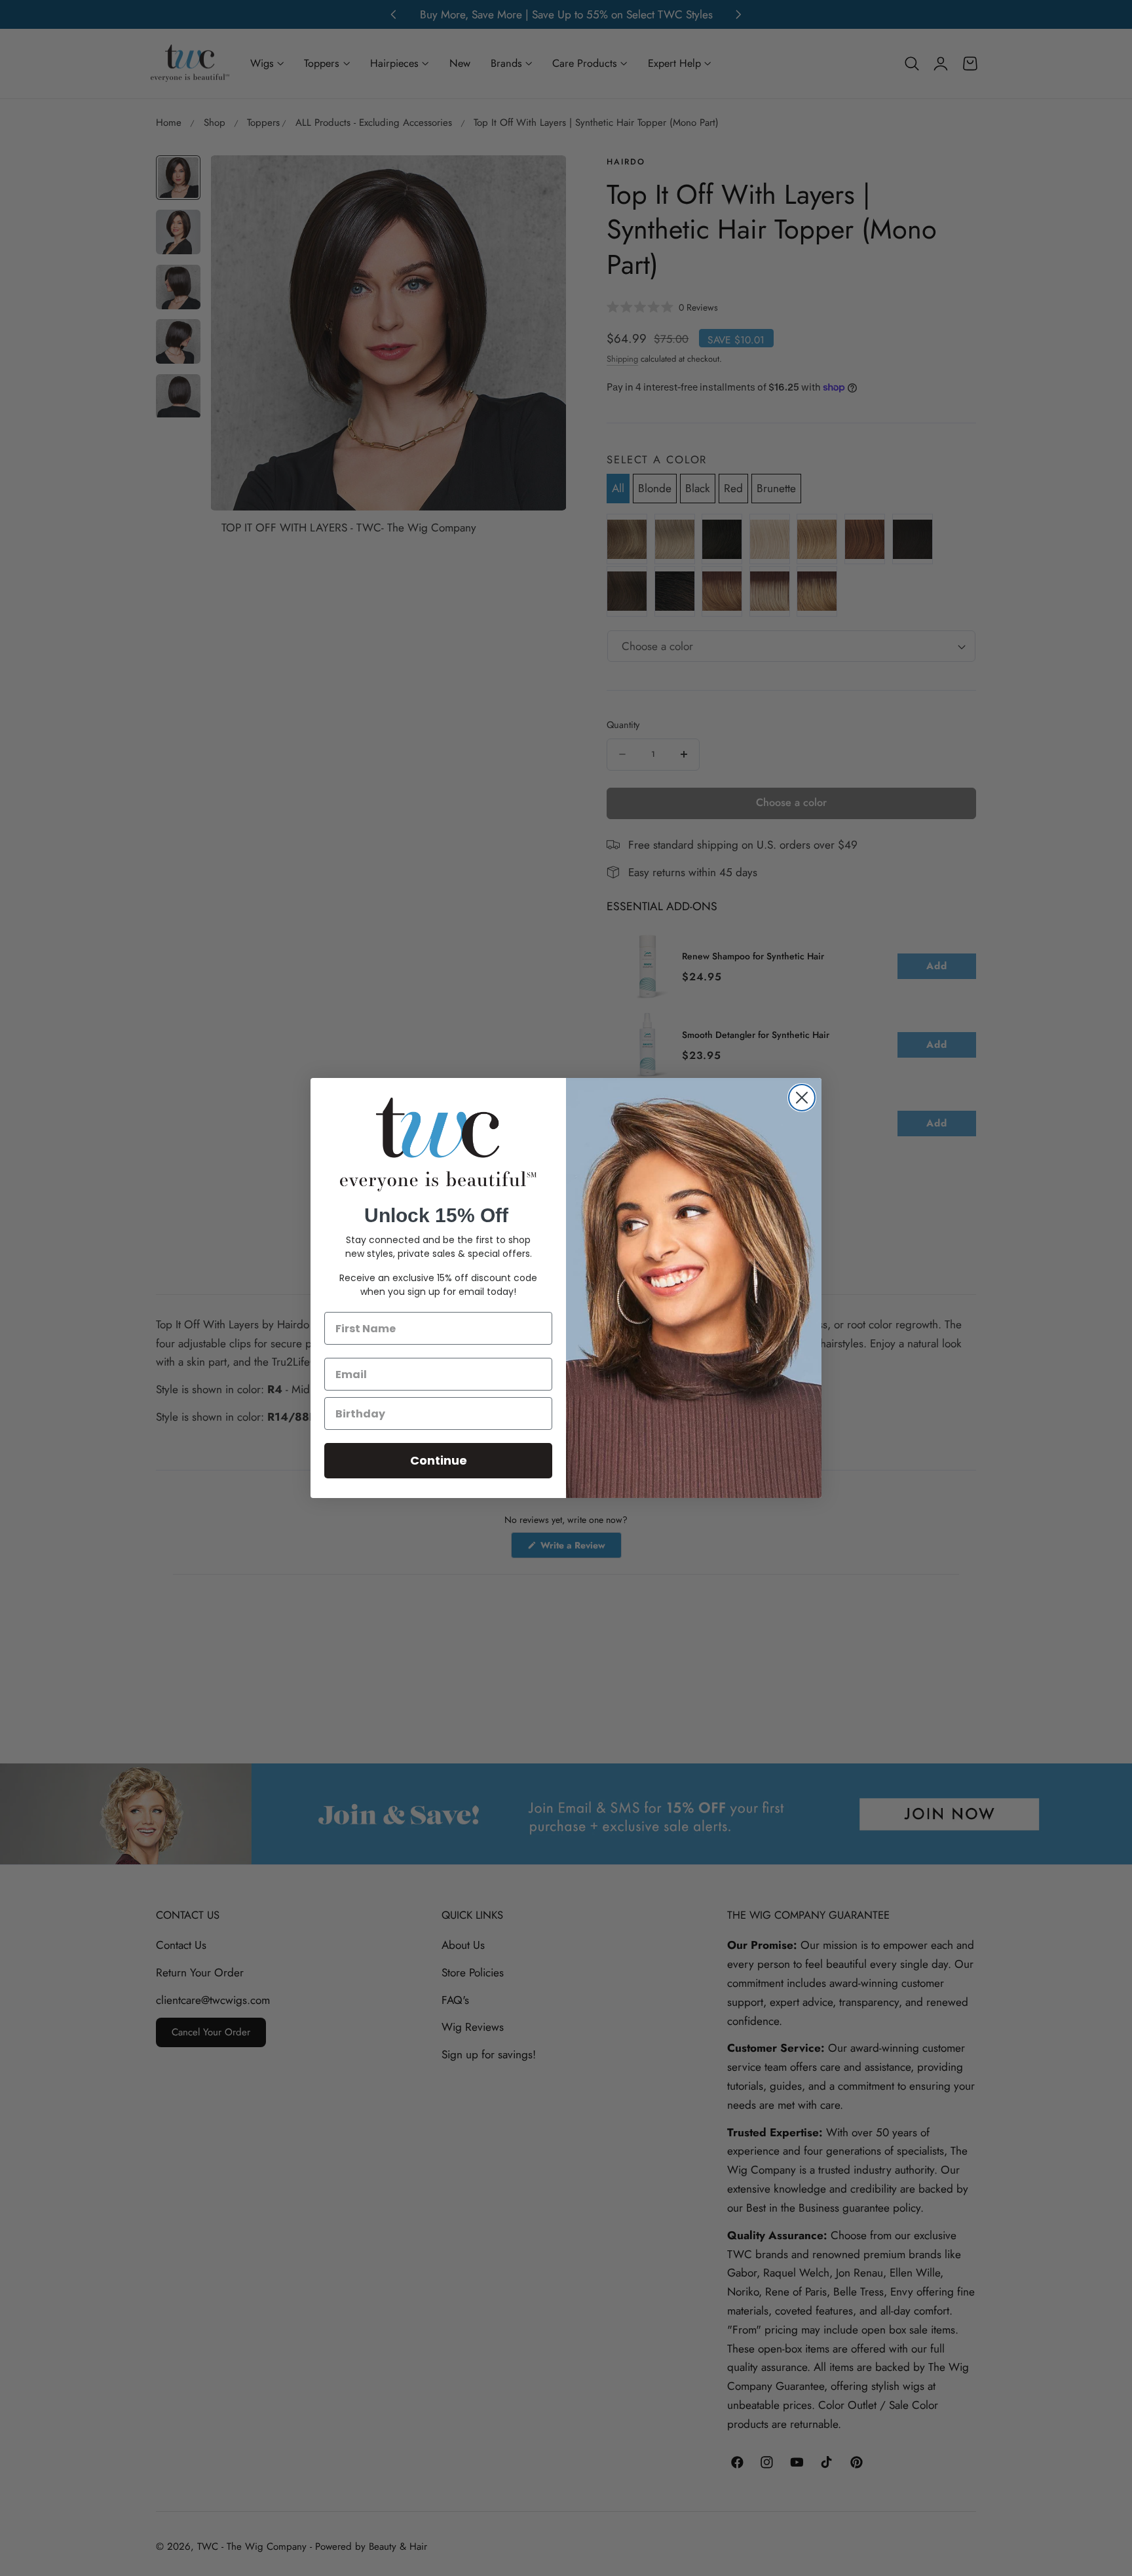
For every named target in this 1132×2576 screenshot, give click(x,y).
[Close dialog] (802, 1098)
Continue (439, 1460)
